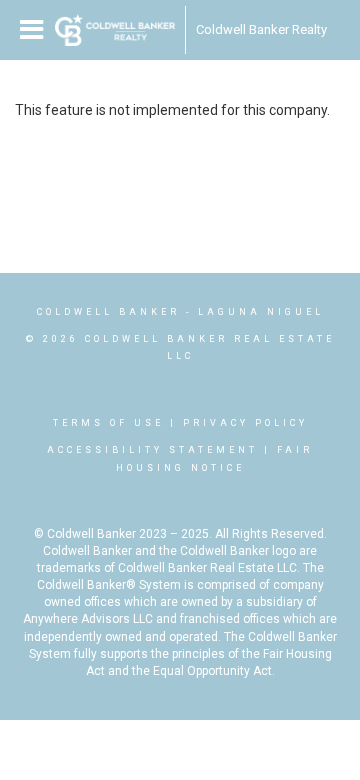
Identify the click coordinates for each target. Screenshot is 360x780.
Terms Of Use (108, 423)
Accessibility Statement (152, 450)
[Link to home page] (115, 30)
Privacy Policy (245, 423)
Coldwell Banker (108, 312)
